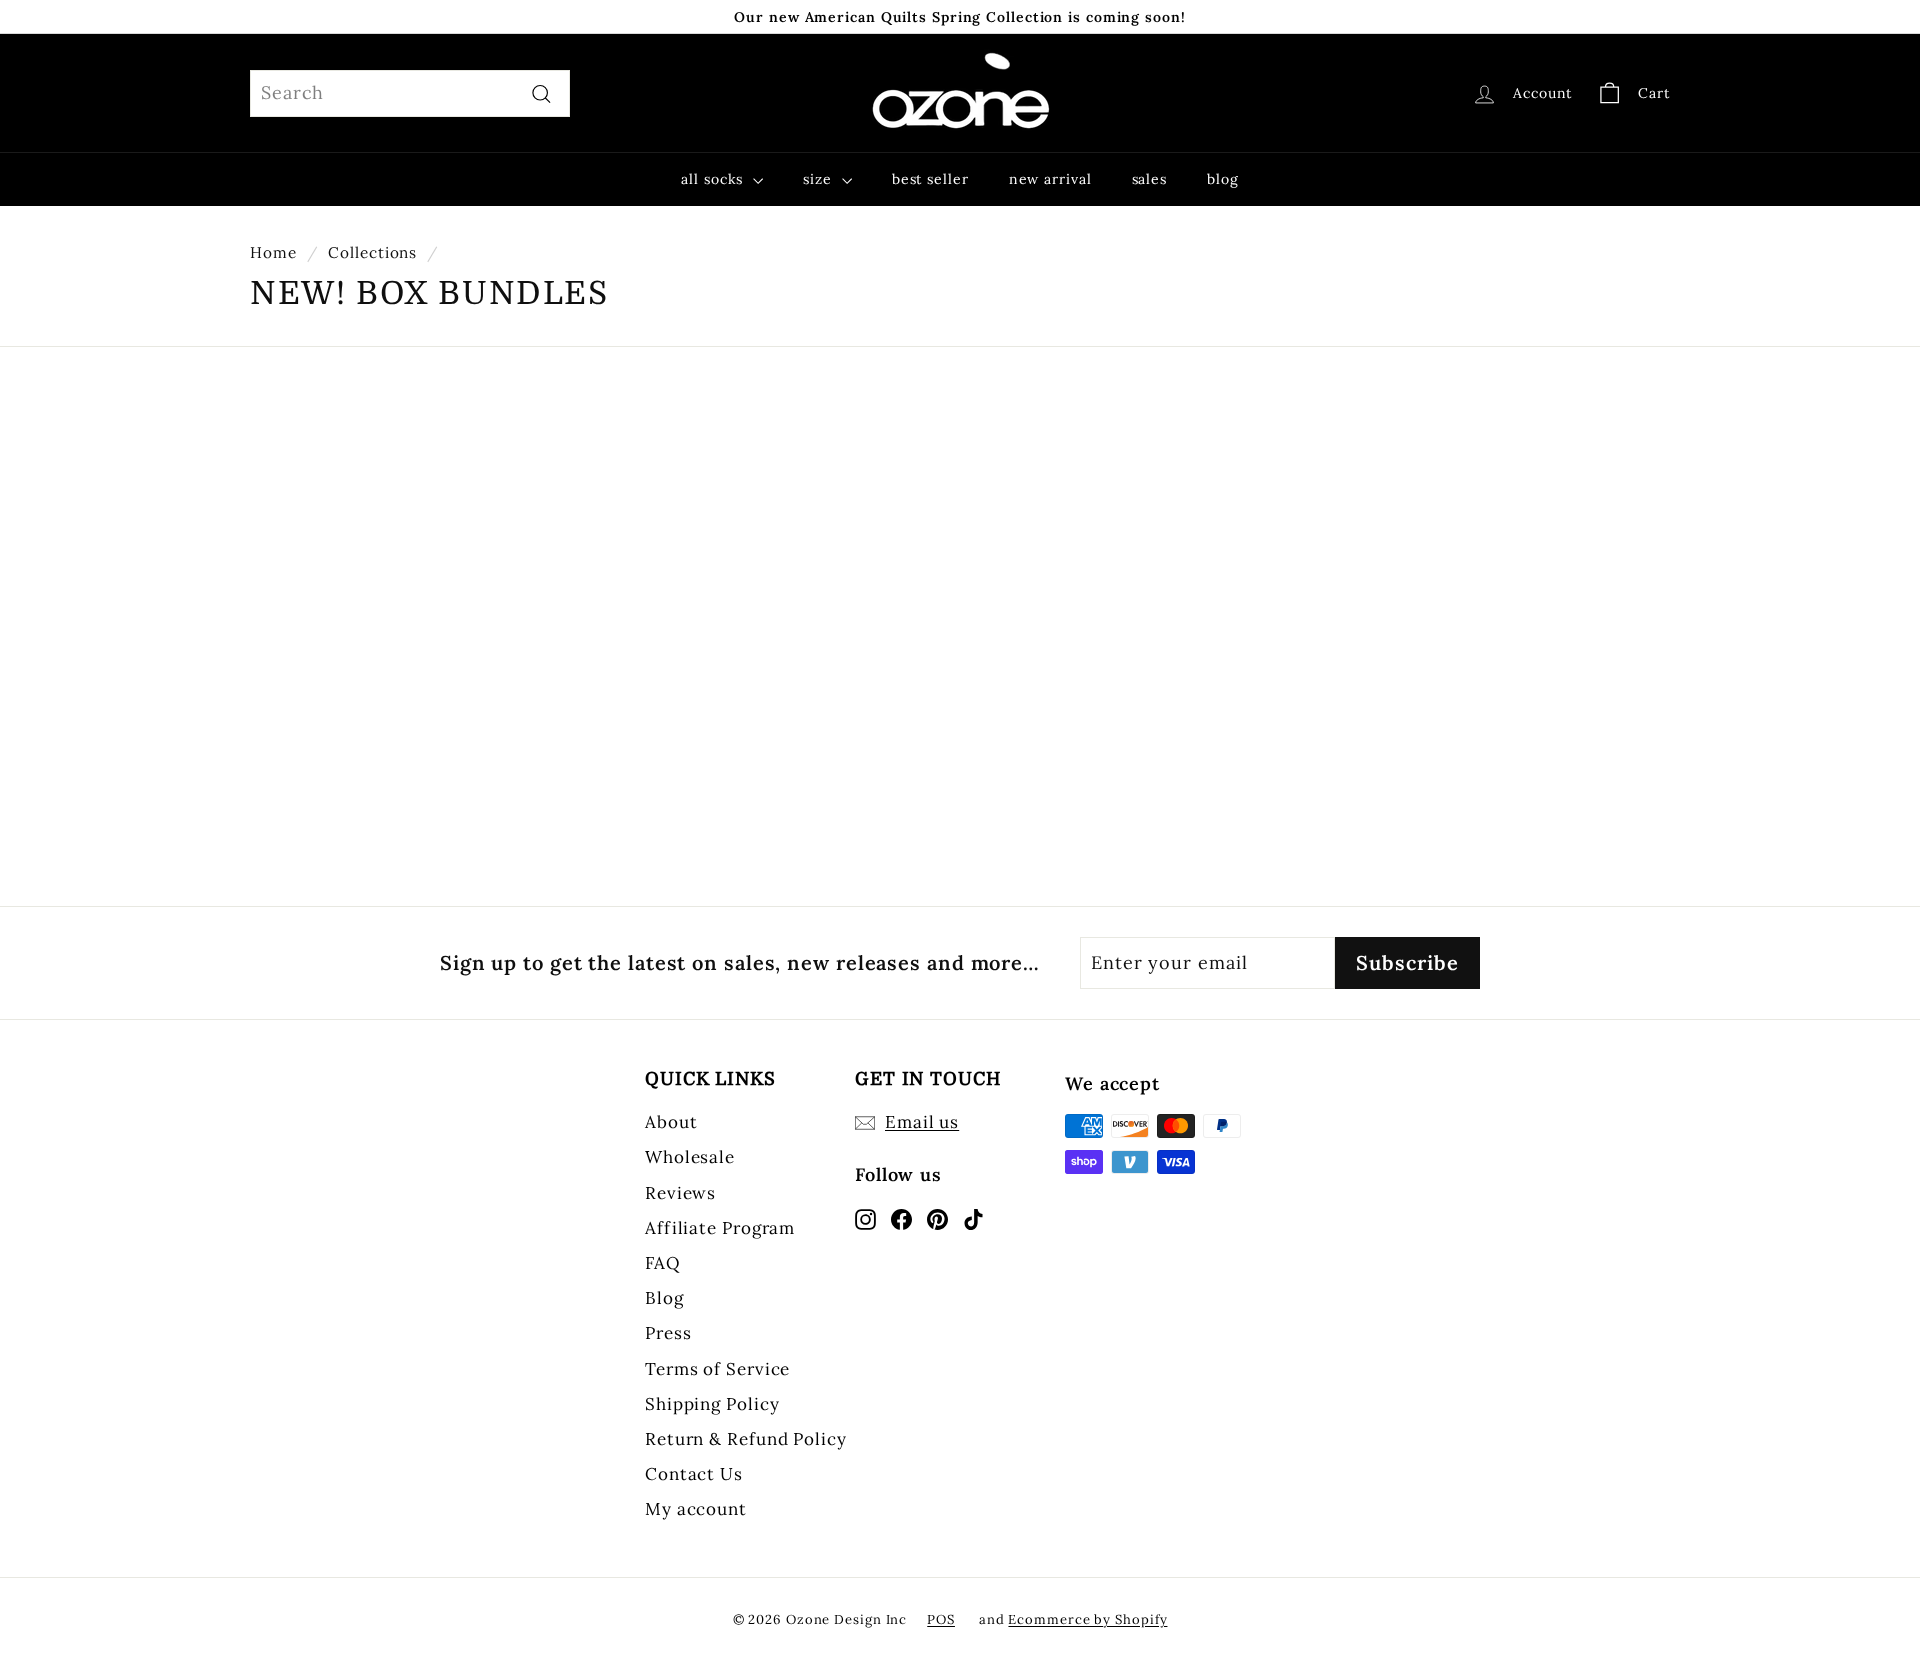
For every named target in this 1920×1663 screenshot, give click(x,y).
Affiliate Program (720, 1228)
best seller (930, 179)
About (671, 1122)
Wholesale (690, 1157)
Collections (372, 252)
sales (1150, 179)
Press (668, 1333)
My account (696, 1509)
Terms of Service (717, 1369)
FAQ (663, 1263)
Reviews (680, 1193)
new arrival (1050, 179)
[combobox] (410, 93)
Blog (664, 1298)
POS (941, 1619)
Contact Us (694, 1474)
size (820, 179)
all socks (714, 179)
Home (273, 252)
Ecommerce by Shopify (1087, 1619)
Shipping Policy (712, 1404)
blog (1223, 179)
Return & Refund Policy (746, 1439)
